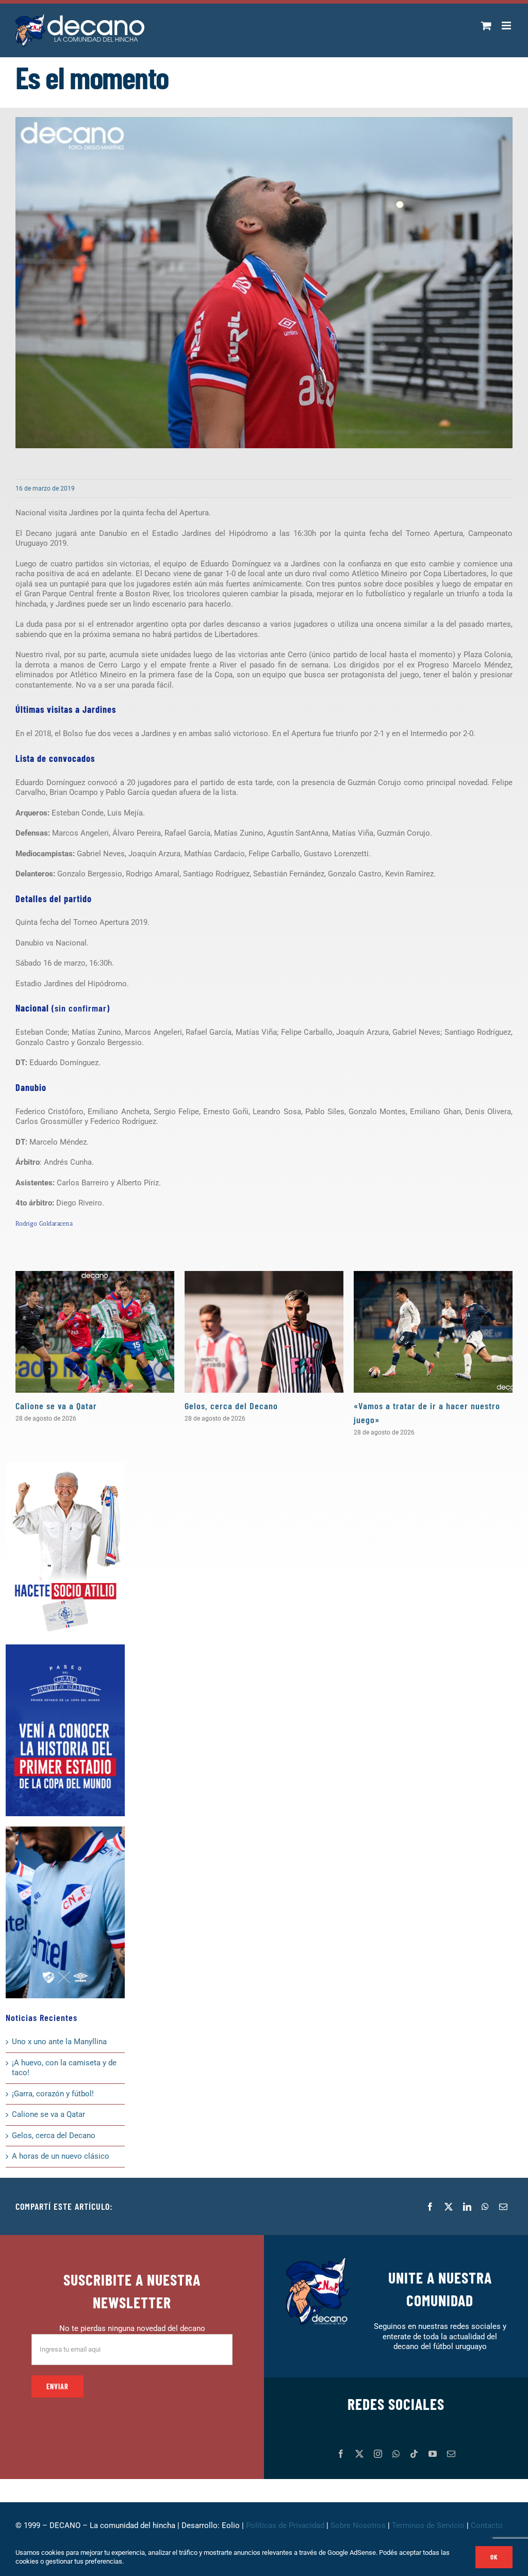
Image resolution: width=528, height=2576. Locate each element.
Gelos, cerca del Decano (231, 1406)
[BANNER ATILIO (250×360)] (65, 1466)
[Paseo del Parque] (65, 1648)
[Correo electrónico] (503, 2207)
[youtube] (433, 2454)
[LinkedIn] (467, 2207)
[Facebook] (430, 2207)
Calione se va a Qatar (56, 1406)
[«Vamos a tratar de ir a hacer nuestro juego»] (433, 1332)
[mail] (451, 2454)
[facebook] (341, 2454)
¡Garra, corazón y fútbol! (53, 2094)
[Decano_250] (65, 1830)
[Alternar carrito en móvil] (486, 26)
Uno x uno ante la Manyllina (59, 2042)
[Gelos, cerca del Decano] (264, 1332)
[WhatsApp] (485, 2207)
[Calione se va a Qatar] (95, 1332)
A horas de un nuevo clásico (61, 2156)
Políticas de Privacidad (285, 2525)
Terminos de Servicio (428, 2525)
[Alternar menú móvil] (507, 26)
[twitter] (359, 2454)
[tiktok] (414, 2454)
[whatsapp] (396, 2454)
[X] (449, 2207)
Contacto (488, 2525)
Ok (494, 2557)
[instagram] (378, 2454)
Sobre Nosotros (358, 2525)
